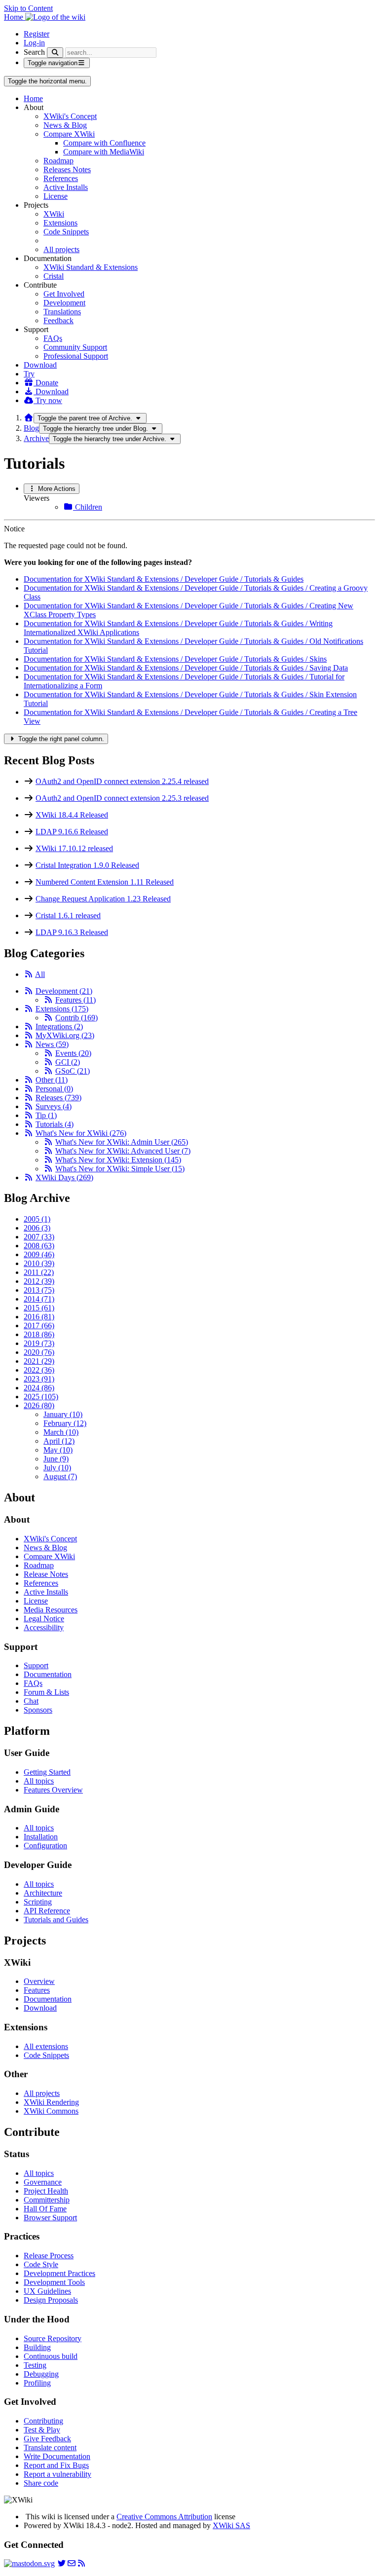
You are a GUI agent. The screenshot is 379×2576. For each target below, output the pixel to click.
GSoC (73, 1071)
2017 (39, 1325)
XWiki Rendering (51, 2102)
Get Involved (64, 294)
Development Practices (59, 2273)
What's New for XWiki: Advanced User (123, 1151)
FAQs (53, 338)
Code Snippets (66, 232)
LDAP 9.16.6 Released (72, 832)
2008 (39, 1246)
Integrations (59, 1027)
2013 (39, 1290)
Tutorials (55, 1124)
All (40, 974)
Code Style (41, 2264)
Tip (46, 1115)
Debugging (41, 2374)
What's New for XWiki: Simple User (120, 1169)
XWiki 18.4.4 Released (72, 815)
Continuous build (51, 2356)
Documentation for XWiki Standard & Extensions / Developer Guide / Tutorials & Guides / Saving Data (186, 668)
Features (76, 1000)
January (63, 1414)
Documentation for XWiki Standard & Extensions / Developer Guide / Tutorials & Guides (164, 579)
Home (33, 98)
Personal (54, 1089)
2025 (41, 1397)
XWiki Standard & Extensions (91, 267)
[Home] (29, 418)
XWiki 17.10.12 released (74, 848)
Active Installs (66, 187)
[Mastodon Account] (29, 2563)
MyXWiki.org (65, 1035)
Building (37, 2347)
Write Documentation (57, 2456)
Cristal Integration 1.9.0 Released (87, 865)
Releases (58, 1098)
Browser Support (50, 2218)
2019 (39, 1343)
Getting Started (47, 1772)
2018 (39, 1334)
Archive (36, 438)
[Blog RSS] (81, 2563)
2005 (37, 1219)
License (56, 196)
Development (64, 303)
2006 (37, 1228)
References (61, 178)
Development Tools (54, 2282)
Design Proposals (51, 2300)
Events (73, 1053)
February (65, 1423)
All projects (61, 249)
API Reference (47, 1911)
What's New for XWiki (81, 1133)
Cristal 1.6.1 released (68, 915)
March (61, 1432)
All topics (39, 1781)
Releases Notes (67, 169)
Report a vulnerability (57, 2474)
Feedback (58, 320)
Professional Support (76, 356)
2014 (39, 1299)
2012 (39, 1281)
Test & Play (42, 2430)
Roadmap (58, 161)
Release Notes (46, 1574)
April (59, 1441)
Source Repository (53, 2338)
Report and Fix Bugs (56, 2465)
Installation (41, 1837)
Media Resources (51, 1610)
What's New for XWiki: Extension (118, 1160)
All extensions (46, 2046)
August (60, 1476)
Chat (31, 1701)
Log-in (34, 43)
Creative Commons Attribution (164, 2517)
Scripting (38, 1902)
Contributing (43, 2421)
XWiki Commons (51, 2111)
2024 (39, 1388)
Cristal (54, 276)
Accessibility (44, 1627)
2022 (39, 1370)
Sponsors (38, 1710)
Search (34, 52)
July (57, 1468)
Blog (31, 428)
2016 (39, 1317)
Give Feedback (47, 2439)
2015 (39, 1308)
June (56, 1459)
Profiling (37, 2383)
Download (40, 365)
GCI (68, 1062)
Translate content (50, 2447)
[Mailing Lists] (72, 2563)
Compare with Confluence (104, 143)
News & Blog (65, 125)
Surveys (54, 1106)
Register (37, 34)
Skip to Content (28, 8)
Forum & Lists (46, 1692)
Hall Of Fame (45, 2209)
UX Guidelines (47, 2291)
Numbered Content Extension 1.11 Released (105, 882)
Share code (41, 2483)
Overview (39, 1981)
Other (52, 1080)
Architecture (43, 1893)
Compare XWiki (69, 134)
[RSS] (29, 974)
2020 (39, 1352)
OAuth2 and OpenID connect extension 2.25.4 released (122, 781)
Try (29, 374)
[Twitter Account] (62, 2563)
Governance (43, 2182)
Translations (62, 312)
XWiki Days (64, 1177)
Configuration (45, 1846)
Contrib (76, 1018)
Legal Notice (44, 1619)
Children (88, 507)
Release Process (49, 2256)
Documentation (48, 1674)
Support (36, 1665)
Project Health (46, 2191)
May (58, 1450)
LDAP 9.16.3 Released (72, 932)
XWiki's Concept (70, 116)
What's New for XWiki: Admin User (122, 1142)
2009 (39, 1254)
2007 (39, 1237)
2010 (39, 1263)
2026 (39, 1405)
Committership (47, 2200)
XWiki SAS (231, 2525)
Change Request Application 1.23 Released (103, 899)
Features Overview (53, 1790)
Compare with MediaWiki (104, 152)
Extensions (60, 223)
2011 (39, 1272)
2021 (39, 1361)
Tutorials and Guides (56, 1920)
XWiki (54, 214)
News (52, 1044)
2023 (39, 1379)
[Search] (55, 53)
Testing (35, 2365)
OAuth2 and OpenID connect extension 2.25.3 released (122, 798)
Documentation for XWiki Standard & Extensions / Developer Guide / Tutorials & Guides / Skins (175, 659)
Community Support (75, 347)
